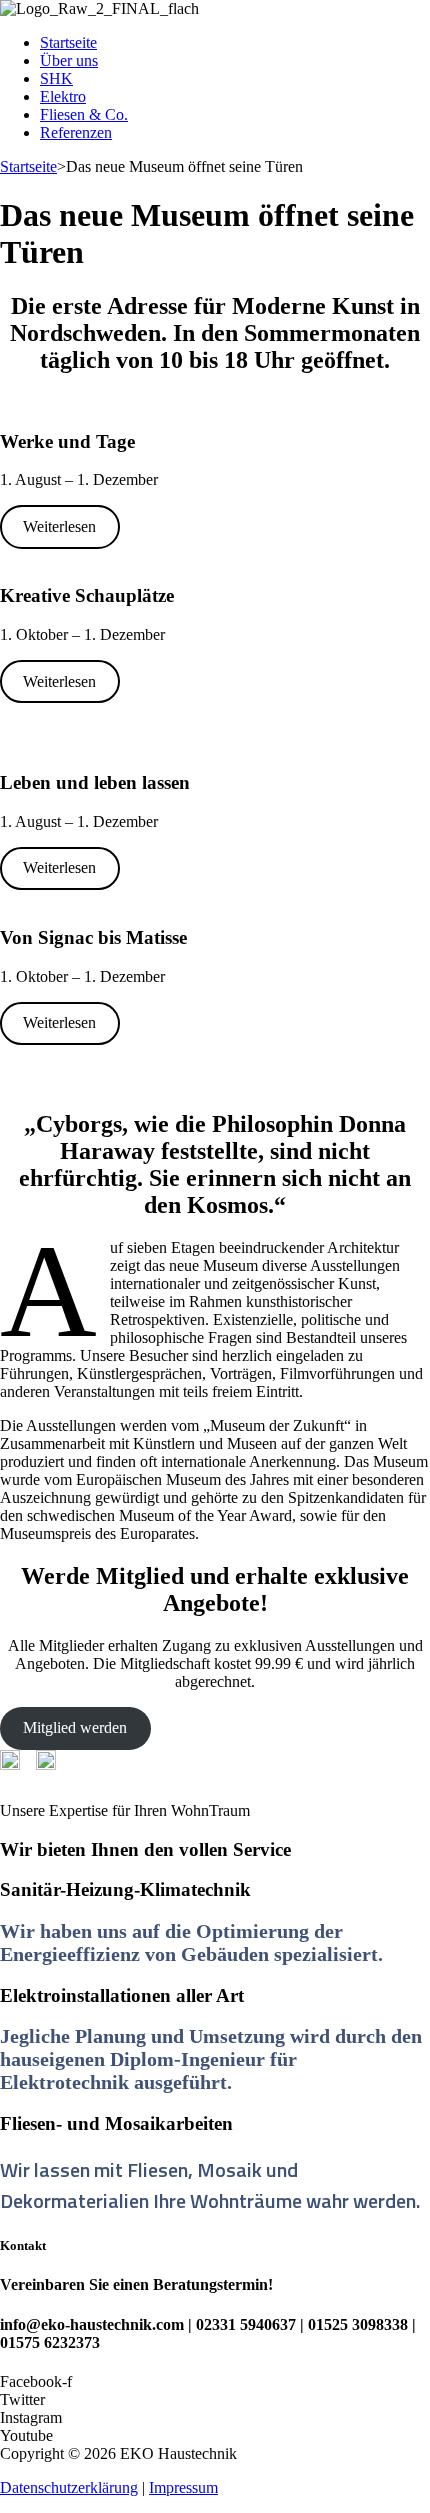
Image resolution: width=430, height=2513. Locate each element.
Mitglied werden (75, 1727)
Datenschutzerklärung (69, 2487)
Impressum (183, 2487)
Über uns (69, 60)
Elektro (63, 96)
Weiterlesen (59, 526)
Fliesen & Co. (84, 114)
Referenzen (76, 132)
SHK (56, 78)
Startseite (68, 42)
